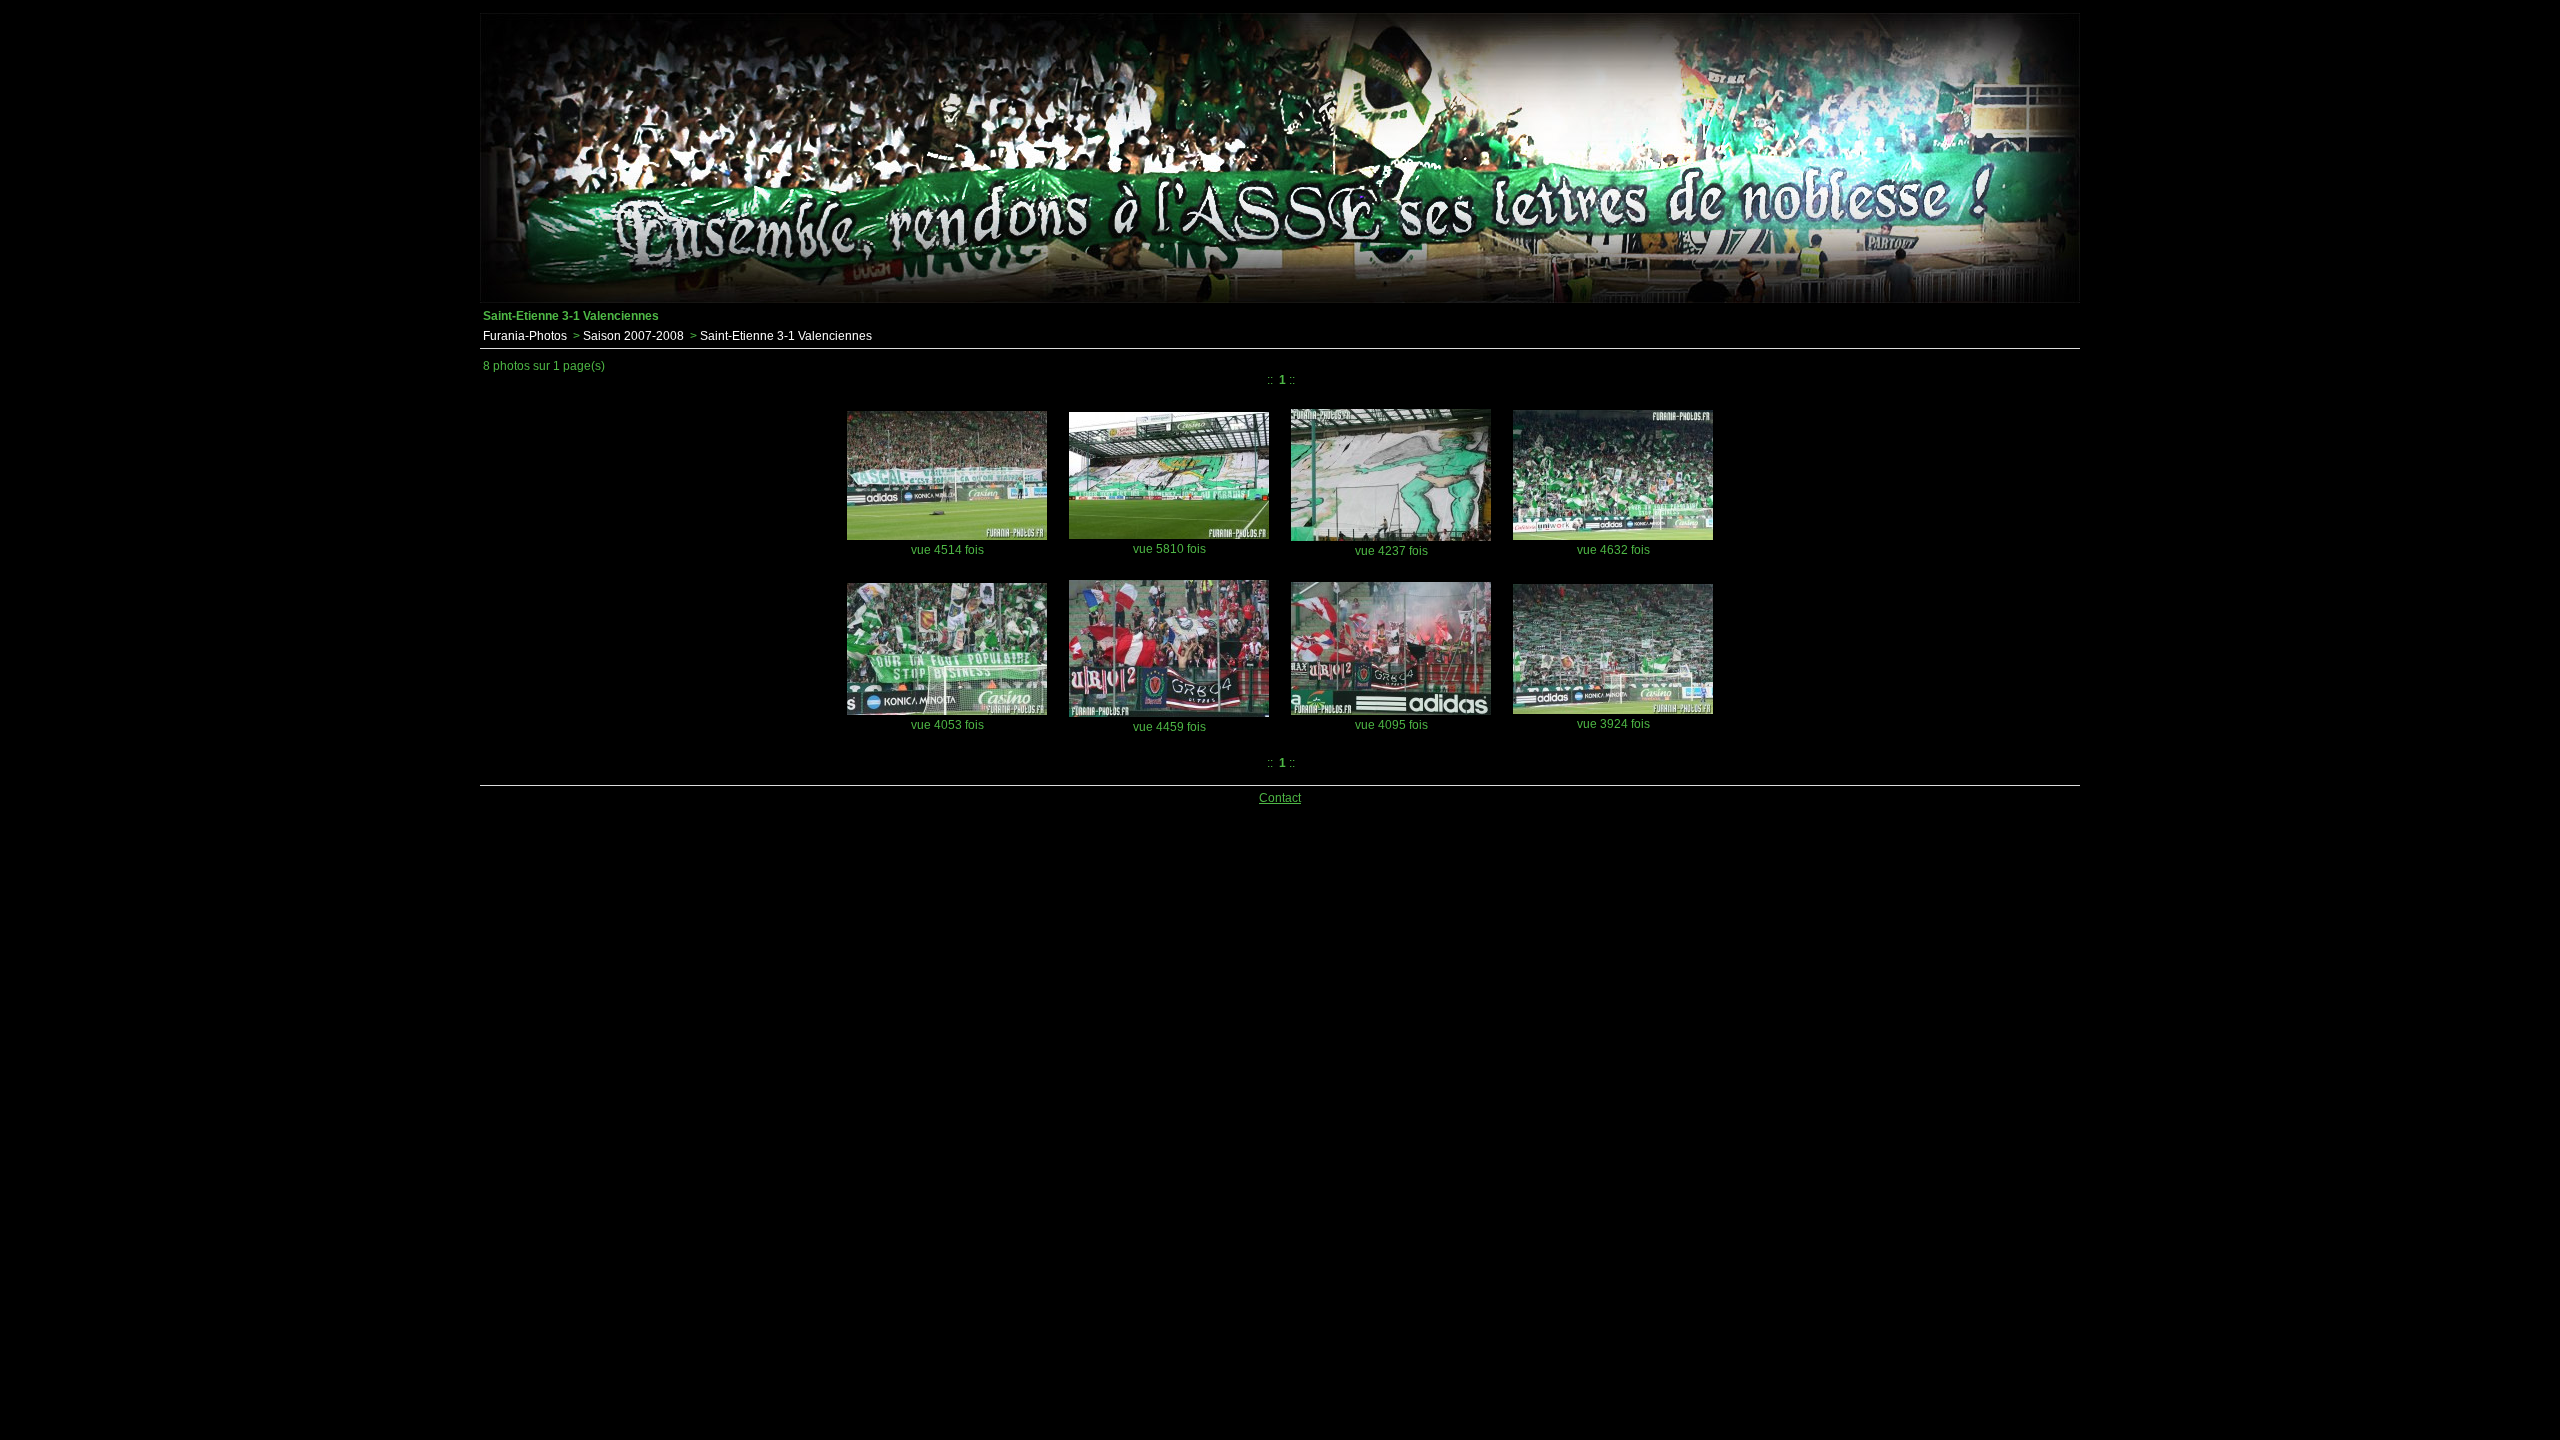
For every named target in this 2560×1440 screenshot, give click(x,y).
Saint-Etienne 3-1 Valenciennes (786, 336)
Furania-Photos (525, 336)
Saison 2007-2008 (633, 336)
